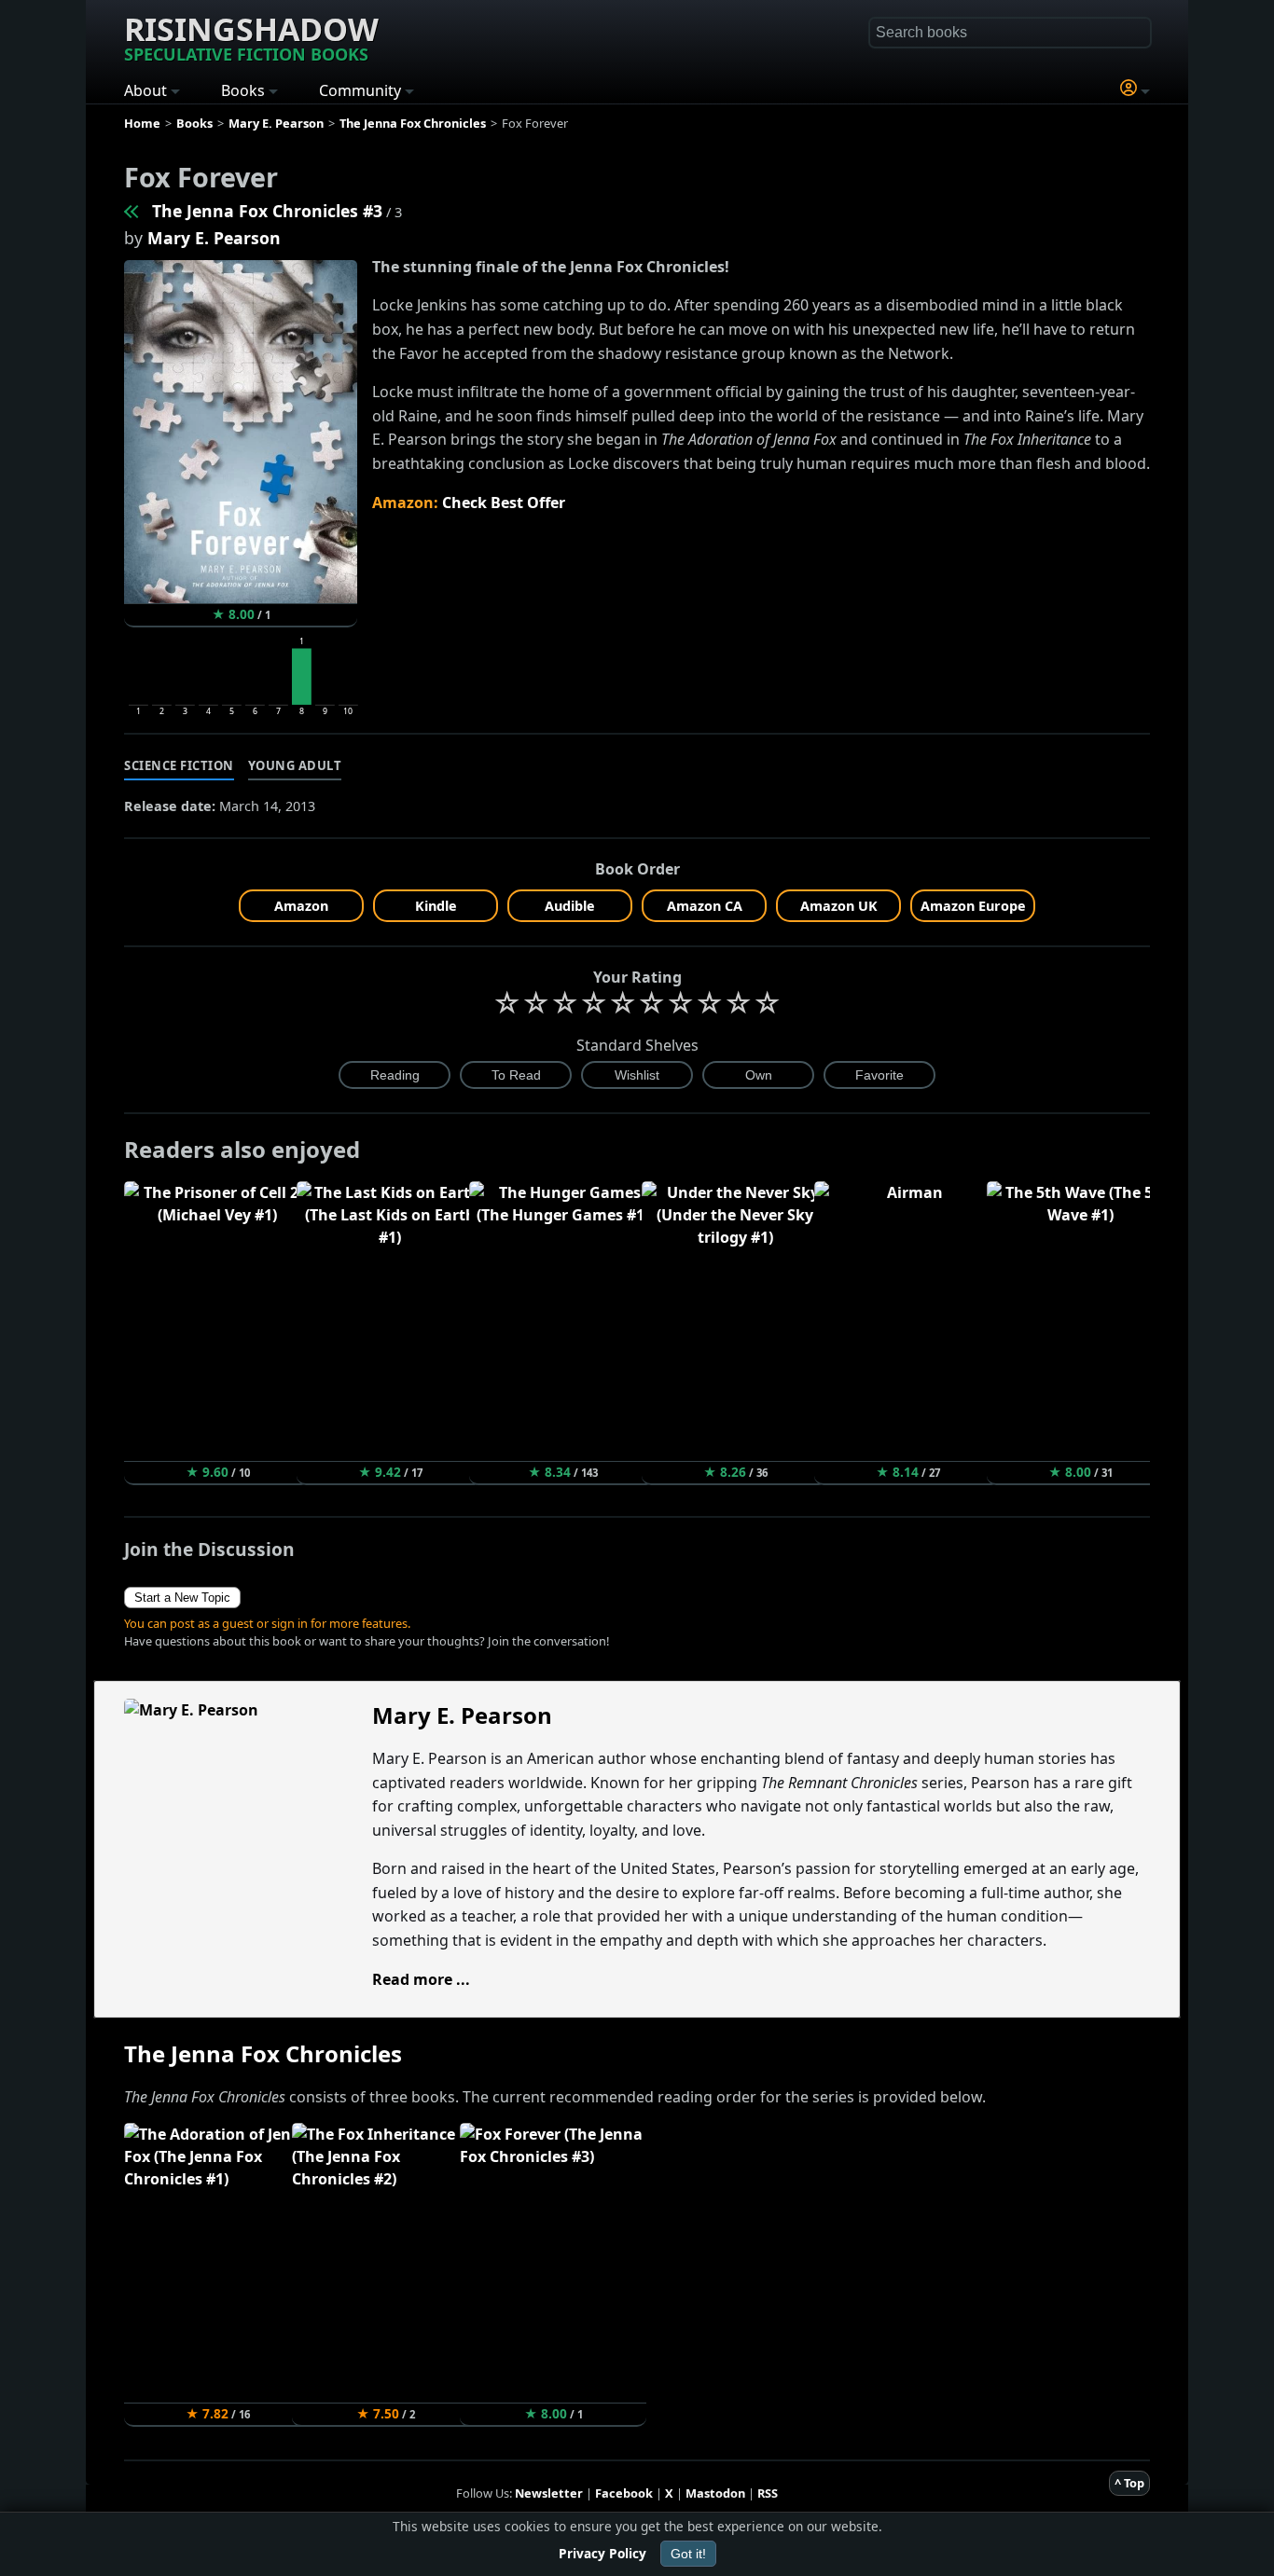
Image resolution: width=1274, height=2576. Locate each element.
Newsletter (549, 2493)
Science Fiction (179, 765)
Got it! (688, 2554)
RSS (768, 2493)
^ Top (1129, 2483)
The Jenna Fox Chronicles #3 (267, 211)
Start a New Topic (182, 1598)
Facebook (624, 2493)
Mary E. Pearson (214, 238)
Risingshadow (251, 36)
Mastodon (715, 2493)
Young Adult (295, 765)
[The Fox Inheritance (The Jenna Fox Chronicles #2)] (132, 211)
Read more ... (421, 1979)
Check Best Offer (504, 503)
